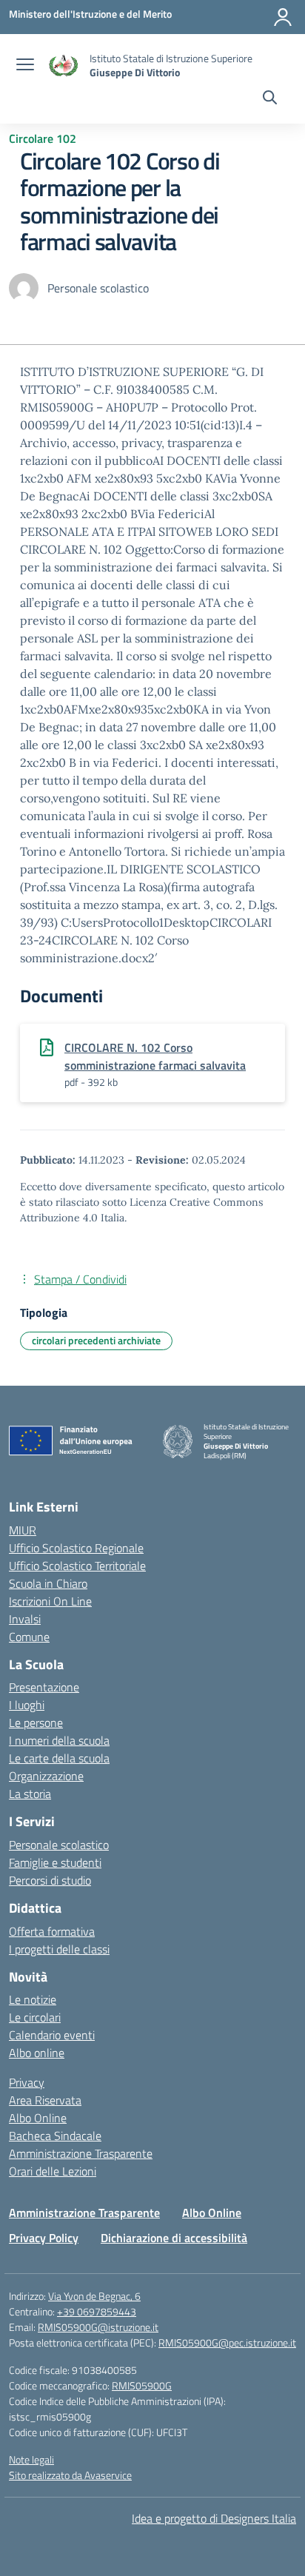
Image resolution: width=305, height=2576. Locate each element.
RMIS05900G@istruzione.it (98, 2327)
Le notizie (33, 1999)
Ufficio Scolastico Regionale (76, 1548)
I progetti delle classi (59, 1949)
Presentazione (44, 1687)
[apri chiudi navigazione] (25, 66)
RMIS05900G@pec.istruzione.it (227, 2342)
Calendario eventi (52, 2035)
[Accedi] (283, 17)
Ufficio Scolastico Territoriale (77, 1566)
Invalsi (25, 1619)
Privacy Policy (44, 2238)
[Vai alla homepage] (64, 66)
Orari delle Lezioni (53, 2171)
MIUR (23, 1530)
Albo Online (38, 2118)
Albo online (37, 2053)
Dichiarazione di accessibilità (174, 2238)
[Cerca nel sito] (270, 99)
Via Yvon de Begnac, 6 (94, 2296)
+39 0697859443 (97, 2311)
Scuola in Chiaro (48, 1583)
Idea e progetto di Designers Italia (214, 2518)
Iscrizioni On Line (50, 1601)
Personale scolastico (59, 1845)
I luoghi (27, 1705)
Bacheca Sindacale (55, 2136)
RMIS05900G (142, 2385)
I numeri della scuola (59, 1740)
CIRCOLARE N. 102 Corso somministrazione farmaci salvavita (155, 1056)
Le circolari (35, 2017)
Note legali (31, 2459)
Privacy (27, 2082)
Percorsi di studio (50, 1880)
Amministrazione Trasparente (81, 2153)
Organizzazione (46, 1776)
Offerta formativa (52, 1931)
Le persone (36, 1723)
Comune (29, 1637)
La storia (30, 1794)
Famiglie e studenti (55, 1862)
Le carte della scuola (59, 1758)
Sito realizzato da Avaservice (70, 2475)
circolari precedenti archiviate (96, 1340)
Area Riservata (45, 2100)
